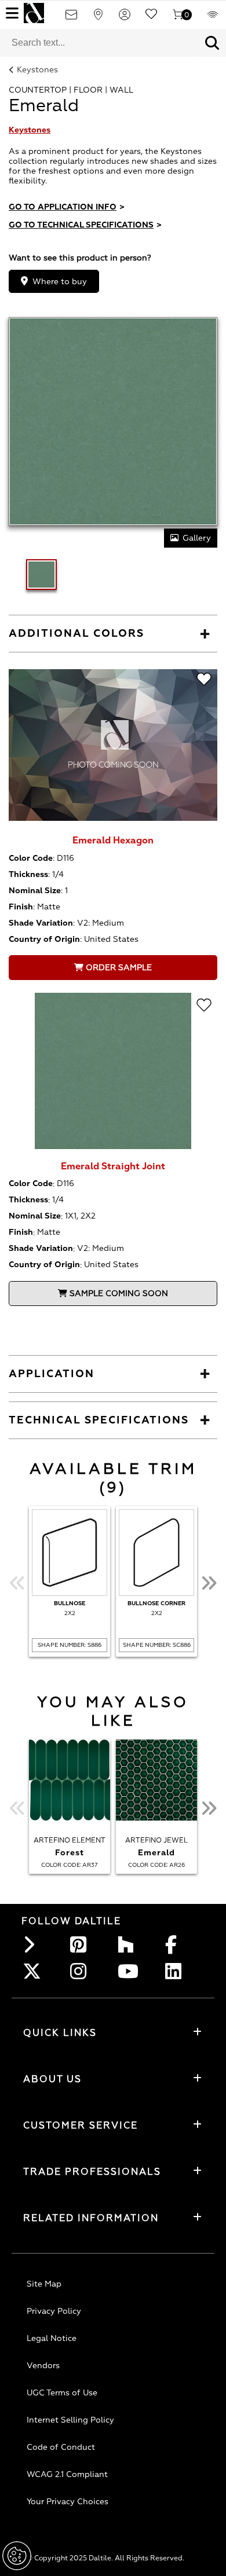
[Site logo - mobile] (34, 13)
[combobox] (99, 43)
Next (209, 1583)
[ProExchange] (213, 18)
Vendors (43, 2366)
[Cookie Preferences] (17, 2556)
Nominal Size (35, 891)
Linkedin (177, 1971)
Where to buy (60, 282)
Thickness (28, 874)
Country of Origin (44, 939)
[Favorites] (151, 18)
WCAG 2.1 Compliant (67, 2474)
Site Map (44, 2284)
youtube (129, 1971)
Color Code (31, 858)
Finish (21, 907)
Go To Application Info (67, 207)
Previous (17, 1583)
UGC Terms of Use (62, 2393)
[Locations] (98, 18)
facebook (177, 1944)
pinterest (82, 1944)
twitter (34, 1971)
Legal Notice (52, 2338)
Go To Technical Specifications (85, 225)
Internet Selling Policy (70, 2420)
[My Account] (125, 18)
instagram (82, 1971)
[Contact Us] (71, 18)
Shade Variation (41, 923)
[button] (212, 43)
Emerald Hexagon (113, 841)
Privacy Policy (54, 2311)
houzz (129, 1944)
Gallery (197, 538)
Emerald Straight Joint (113, 1166)
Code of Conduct (61, 2447)
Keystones (37, 70)
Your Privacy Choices (68, 2502)
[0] (178, 18)
